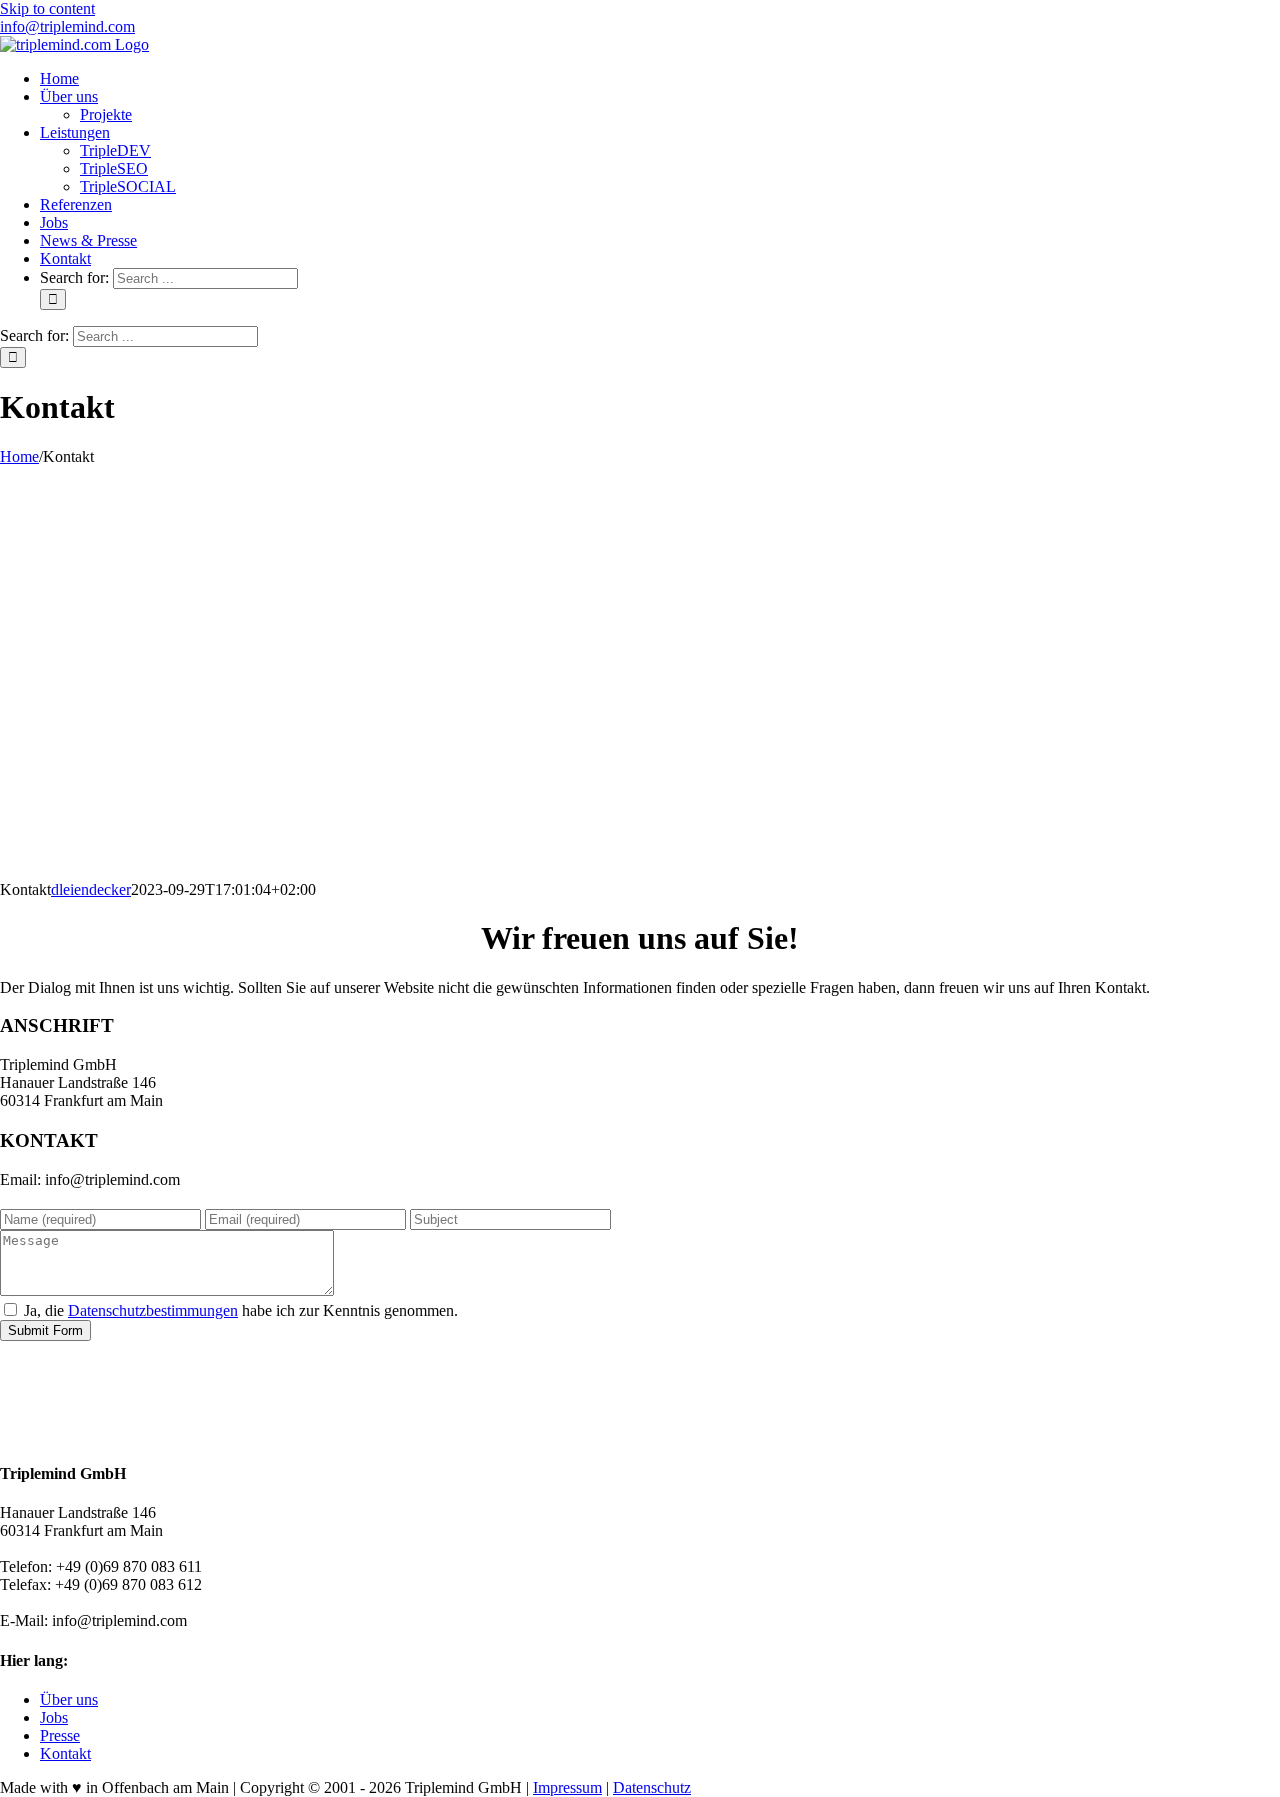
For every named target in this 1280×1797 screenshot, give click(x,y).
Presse (60, 1735)
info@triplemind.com (67, 26)
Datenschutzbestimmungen (153, 1310)
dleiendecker (91, 889)
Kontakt (65, 1753)
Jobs (54, 1717)
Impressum (567, 1787)
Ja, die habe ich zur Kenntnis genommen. (241, 1310)
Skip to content (47, 8)
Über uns (69, 1699)
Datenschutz (652, 1787)
